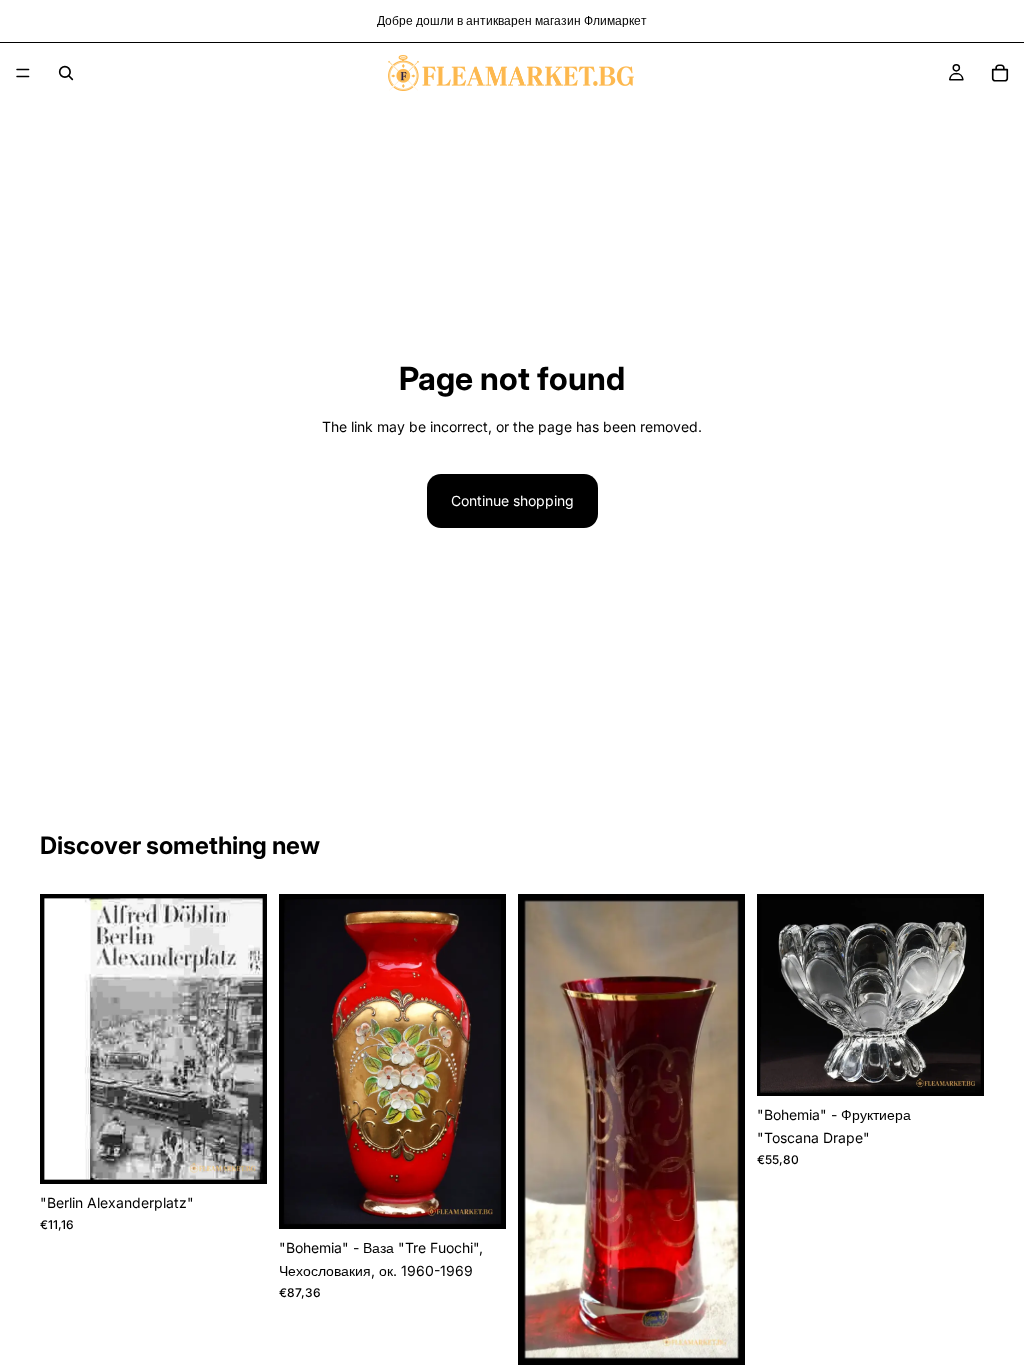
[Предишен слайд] (301, 1062)
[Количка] (1000, 73)
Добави (253, 1152)
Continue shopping (512, 500)
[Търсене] (66, 73)
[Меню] (23, 73)
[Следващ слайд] (484, 1062)
